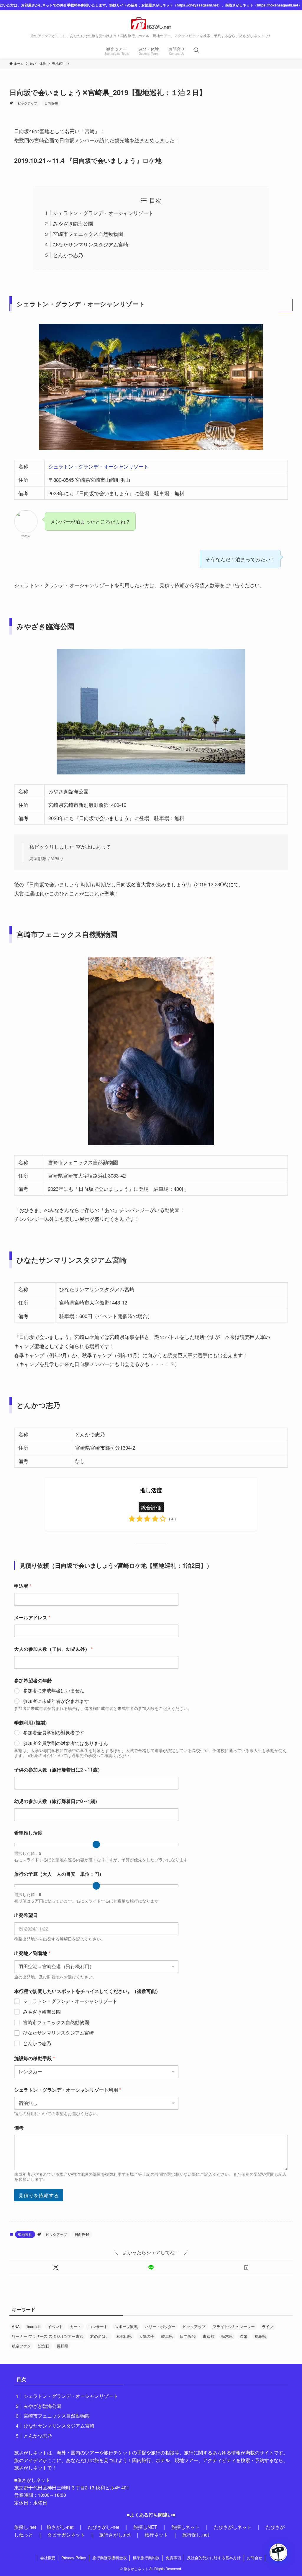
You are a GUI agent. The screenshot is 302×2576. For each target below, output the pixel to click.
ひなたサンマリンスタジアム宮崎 (91, 244)
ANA (16, 2326)
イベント (55, 2326)
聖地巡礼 (25, 2234)
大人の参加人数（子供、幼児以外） (53, 1649)
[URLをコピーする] (246, 2267)
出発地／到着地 (32, 1953)
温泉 (244, 2336)
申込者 (23, 1586)
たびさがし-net (103, 2527)
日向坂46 (51, 103)
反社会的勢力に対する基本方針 (214, 2558)
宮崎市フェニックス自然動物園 (88, 234)
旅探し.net (25, 2527)
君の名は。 (100, 2336)
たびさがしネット (233, 2527)
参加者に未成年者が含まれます (56, 1701)
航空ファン (21, 2346)
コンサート (98, 2326)
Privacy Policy (74, 2558)
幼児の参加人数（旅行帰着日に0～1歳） (57, 1801)
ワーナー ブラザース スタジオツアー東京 (47, 2336)
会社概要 (48, 2558)
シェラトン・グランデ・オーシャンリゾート (103, 213)
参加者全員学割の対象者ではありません (65, 1743)
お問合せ (255, 2558)
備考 (19, 2128)
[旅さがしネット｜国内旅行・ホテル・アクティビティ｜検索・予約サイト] (151, 23)
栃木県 (227, 2336)
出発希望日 (26, 1915)
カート (76, 2326)
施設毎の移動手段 (35, 2058)
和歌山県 (124, 2336)
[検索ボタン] (196, 50)
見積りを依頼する (39, 2195)
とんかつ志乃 (68, 255)
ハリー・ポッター (160, 2326)
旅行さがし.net (115, 2535)
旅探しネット (186, 2527)
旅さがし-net (60, 2527)
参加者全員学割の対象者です (54, 1733)
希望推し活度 (28, 1833)
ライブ (268, 2326)
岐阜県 (167, 2336)
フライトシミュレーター (234, 2326)
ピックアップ (27, 103)
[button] (56, 2267)
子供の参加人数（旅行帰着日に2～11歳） (58, 1770)
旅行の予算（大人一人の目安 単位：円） (59, 1874)
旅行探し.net (196, 2535)
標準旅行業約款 (146, 2558)
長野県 (62, 2346)
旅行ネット (156, 2535)
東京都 (208, 2336)
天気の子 (147, 2336)
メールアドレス (32, 1617)
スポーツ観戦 (126, 2326)
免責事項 (173, 2558)
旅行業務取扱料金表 (110, 2558)
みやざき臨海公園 (73, 223)
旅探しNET (145, 2527)
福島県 (260, 2336)
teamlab (34, 2326)
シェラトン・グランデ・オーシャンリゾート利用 (68, 2090)
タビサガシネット (66, 2535)
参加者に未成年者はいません (54, 1691)
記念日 (44, 2346)
